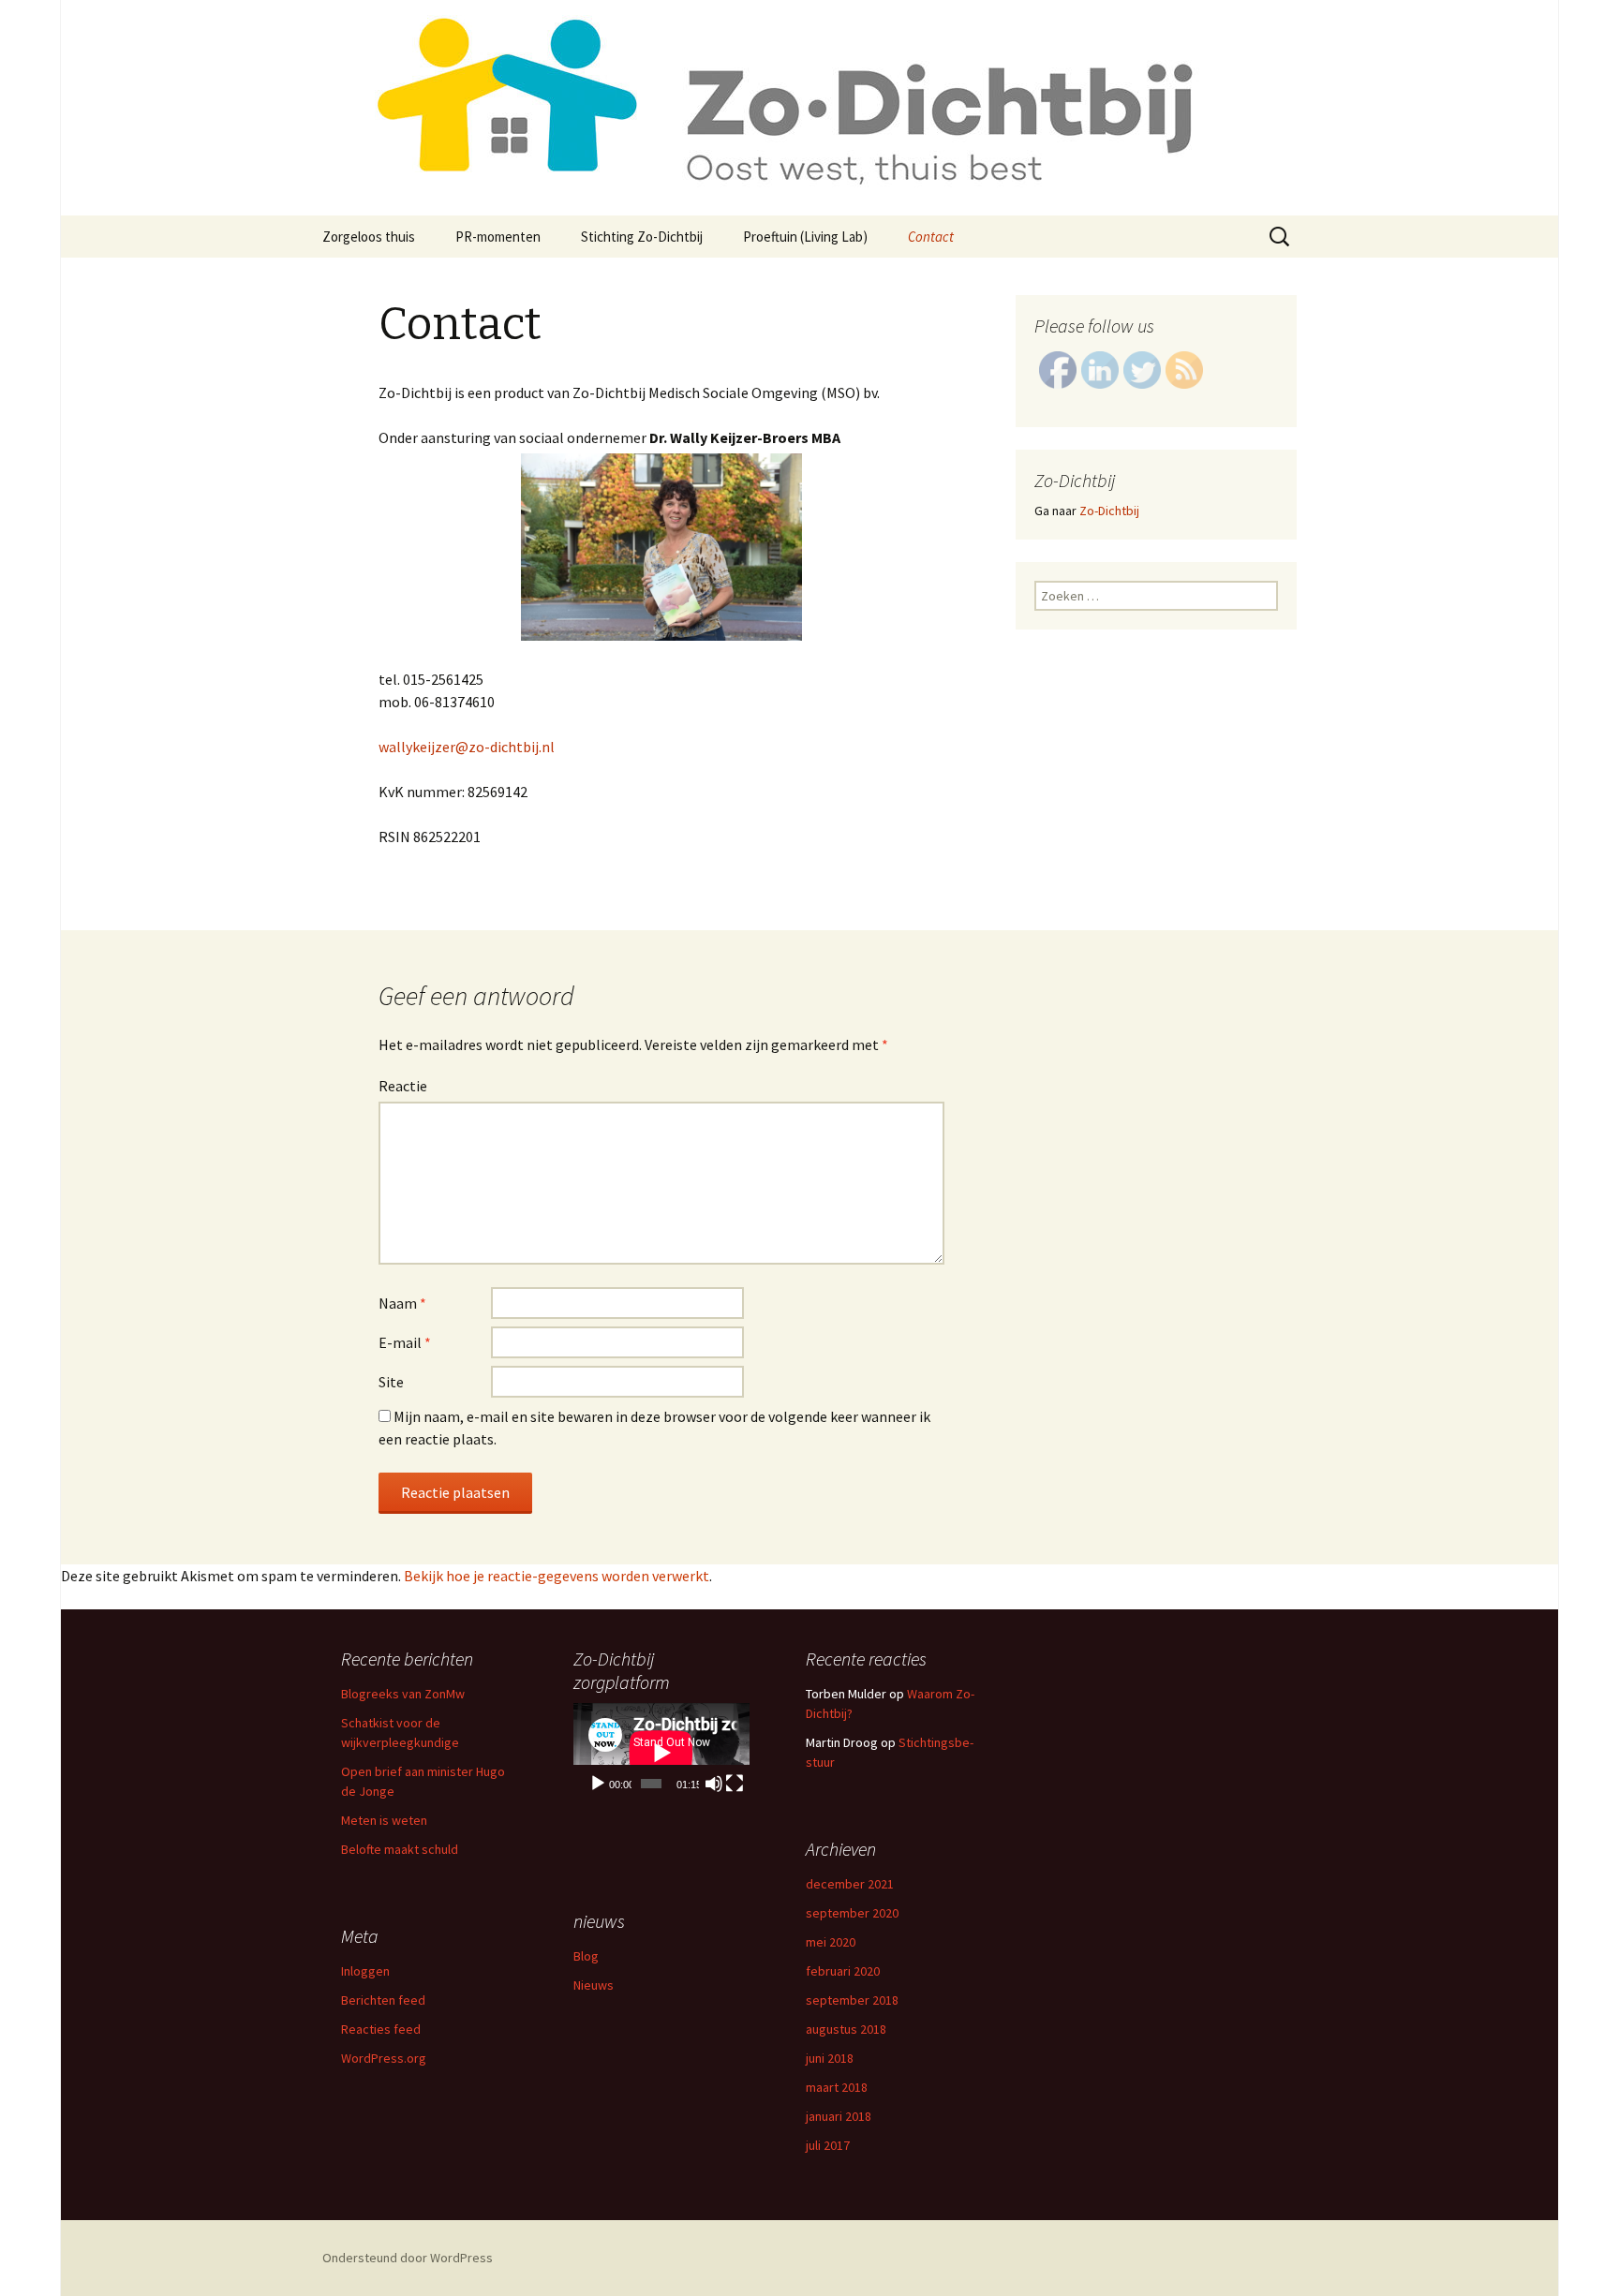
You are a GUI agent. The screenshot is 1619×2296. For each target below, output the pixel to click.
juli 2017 (828, 2145)
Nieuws (594, 1985)
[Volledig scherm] (735, 1784)
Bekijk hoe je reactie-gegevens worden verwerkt (557, 1576)
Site (391, 1382)
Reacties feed (381, 2029)
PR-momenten (498, 237)
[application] (661, 1753)
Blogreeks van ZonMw (403, 1694)
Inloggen (365, 1971)
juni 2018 (830, 2058)
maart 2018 (837, 2087)
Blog (586, 1956)
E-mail (405, 1342)
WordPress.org (384, 2058)
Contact (931, 237)
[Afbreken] (714, 1784)
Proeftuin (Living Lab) (805, 237)
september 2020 (852, 1913)
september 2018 (852, 2000)
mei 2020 (831, 1942)
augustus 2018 (846, 2029)
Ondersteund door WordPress (408, 2258)
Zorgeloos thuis (369, 237)
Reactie (403, 1086)
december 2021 (850, 1884)
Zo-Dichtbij (1109, 511)
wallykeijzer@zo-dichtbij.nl (467, 747)
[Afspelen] (598, 1784)
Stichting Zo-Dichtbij (642, 237)
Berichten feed (383, 2000)
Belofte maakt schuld (400, 1849)
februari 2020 (843, 1971)
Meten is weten (384, 1820)
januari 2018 (839, 2116)
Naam (402, 1303)
